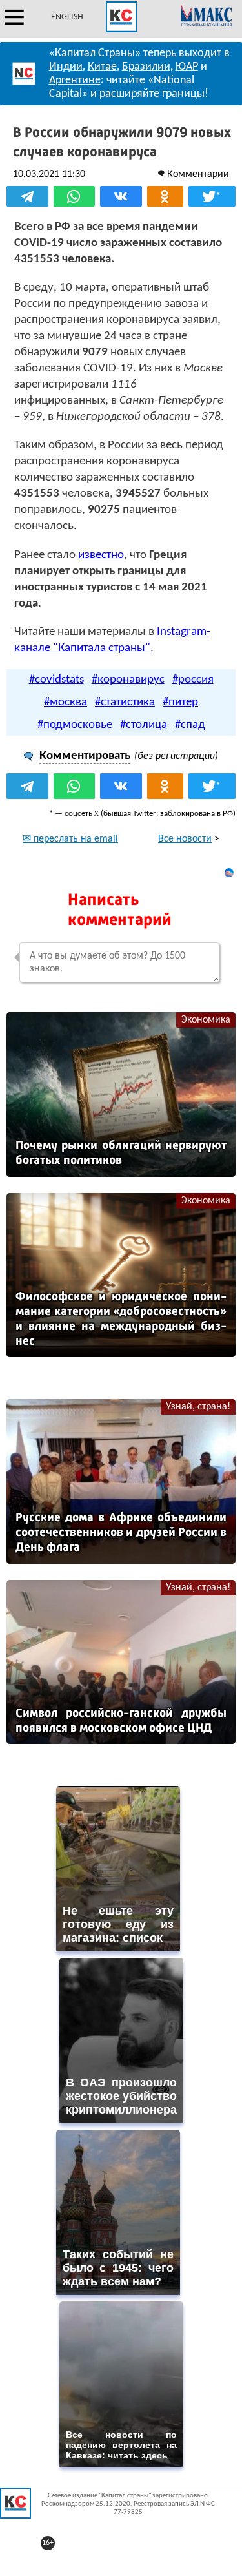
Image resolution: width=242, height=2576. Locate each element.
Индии (66, 67)
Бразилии (146, 67)
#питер (180, 702)
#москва (66, 702)
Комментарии (198, 174)
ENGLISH (67, 17)
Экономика (206, 1020)
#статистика (125, 702)
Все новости (185, 839)
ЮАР (187, 67)
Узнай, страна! (198, 1407)
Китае (102, 67)
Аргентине (75, 80)
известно (101, 555)
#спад (190, 725)
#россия (193, 680)
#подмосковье (75, 725)
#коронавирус (128, 680)
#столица (144, 725)
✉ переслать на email (70, 839)
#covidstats (56, 680)
